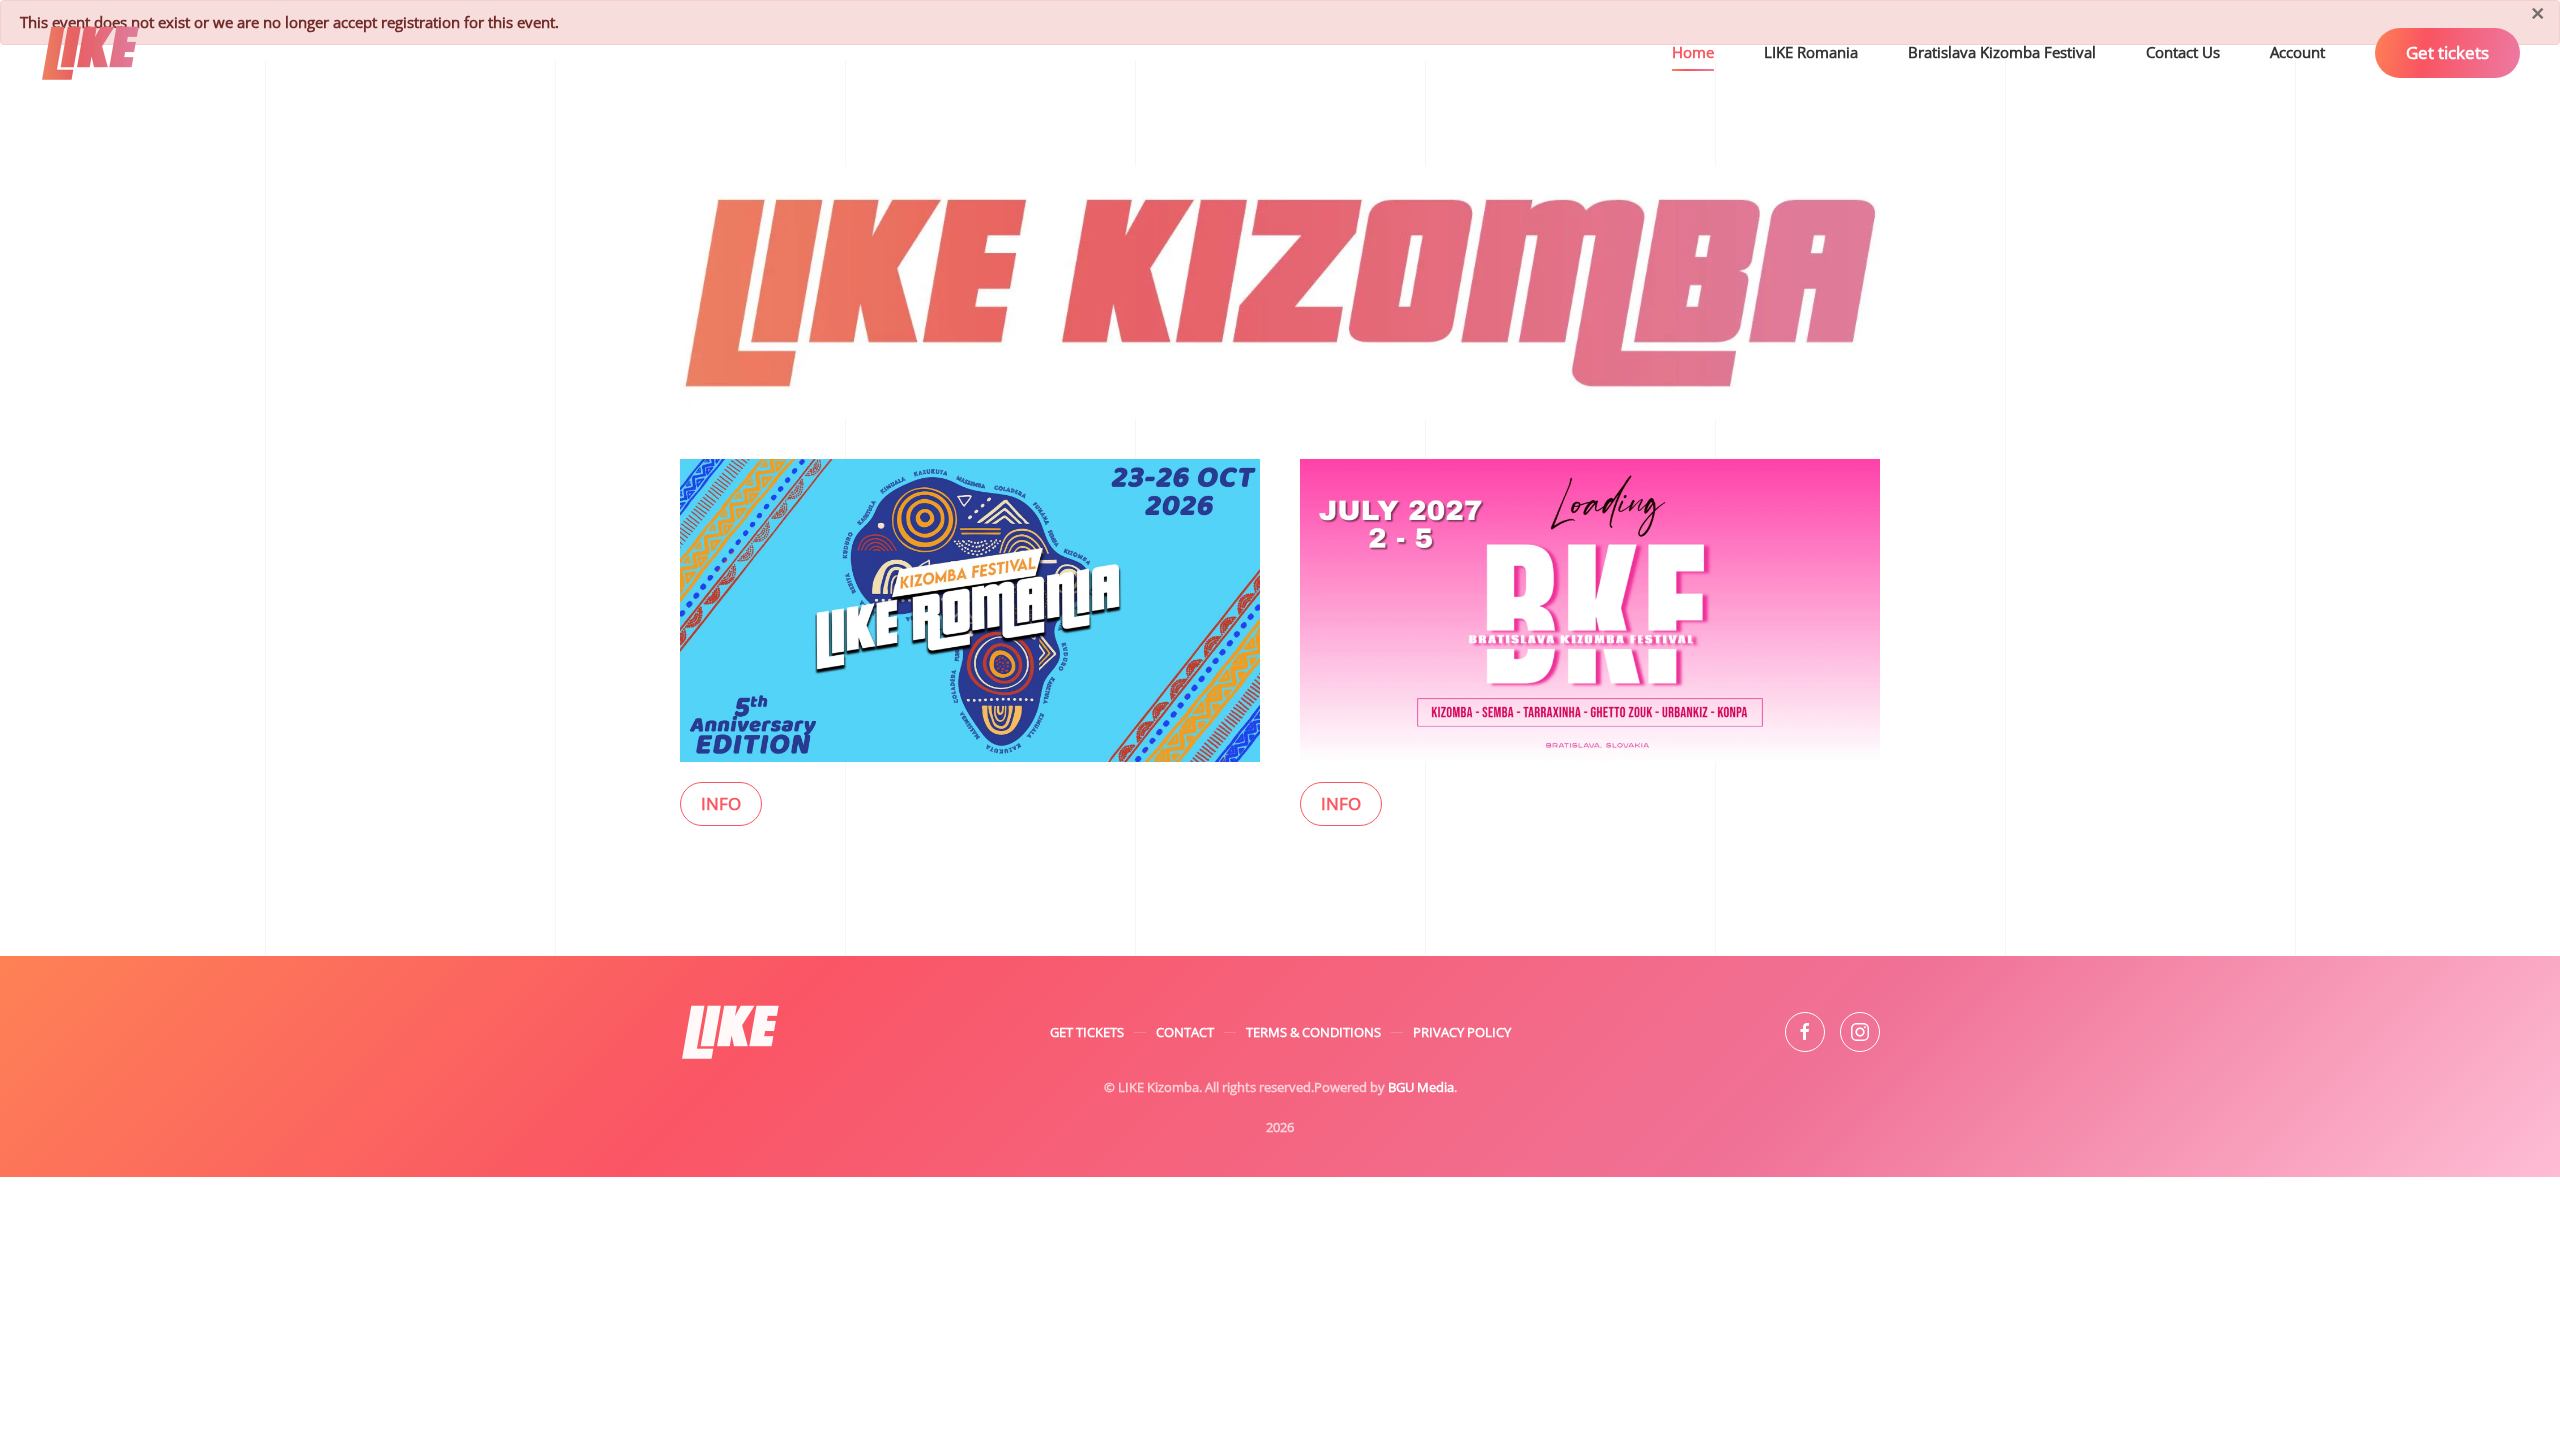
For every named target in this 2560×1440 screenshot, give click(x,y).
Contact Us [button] (2183, 52)
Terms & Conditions (1313, 1032)
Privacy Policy (1462, 1032)
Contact (1185, 1032)
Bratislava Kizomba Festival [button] (2002, 52)
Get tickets (2447, 52)
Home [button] (1693, 52)
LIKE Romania (1811, 52)
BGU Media (1421, 1087)
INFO (721, 803)
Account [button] (2297, 52)
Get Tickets (1087, 1032)
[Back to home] (93, 53)
